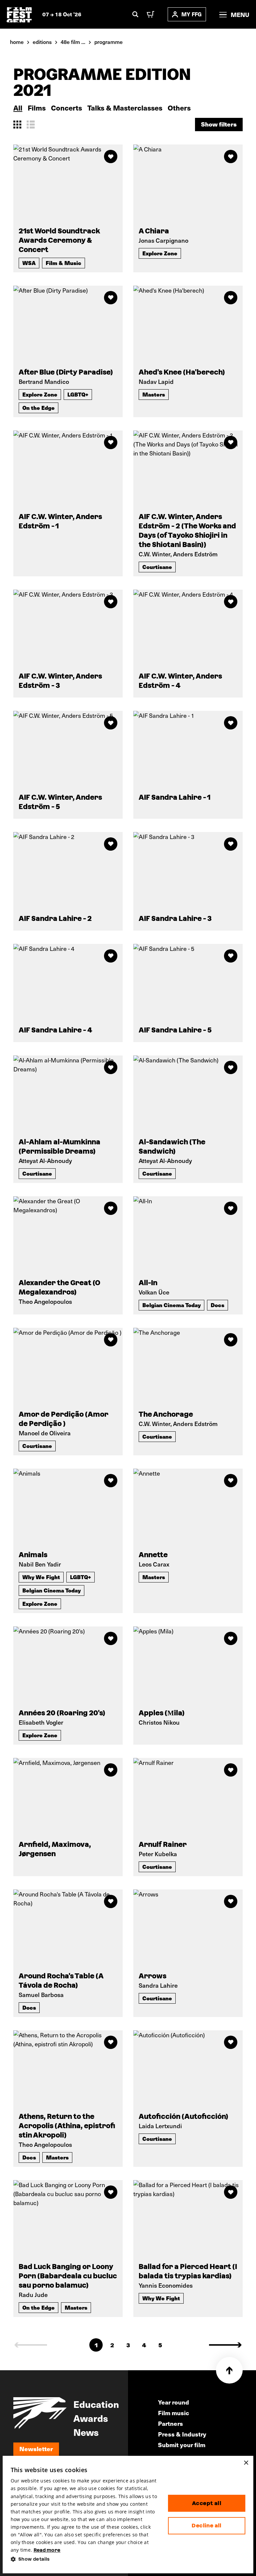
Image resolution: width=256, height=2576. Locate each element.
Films (37, 108)
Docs (217, 1305)
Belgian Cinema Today (171, 1305)
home (17, 42)
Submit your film (182, 2445)
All (18, 108)
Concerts (66, 108)
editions (42, 42)
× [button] (246, 2463)
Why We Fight (41, 1577)
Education (96, 2404)
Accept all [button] (207, 2503)
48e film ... (73, 42)
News (86, 2432)
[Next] (225, 2345)
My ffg (191, 14)
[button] (84, 2559)
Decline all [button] (206, 2526)
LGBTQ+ (78, 394)
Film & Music (63, 263)
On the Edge (38, 408)
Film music (173, 2413)
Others (179, 108)
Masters (154, 394)
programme (108, 42)
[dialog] (128, 2515)
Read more (47, 2550)
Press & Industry (182, 2434)
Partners (170, 2423)
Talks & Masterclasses (125, 108)
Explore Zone (160, 253)
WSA (29, 263)
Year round (173, 2402)
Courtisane (157, 567)
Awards (91, 2418)
